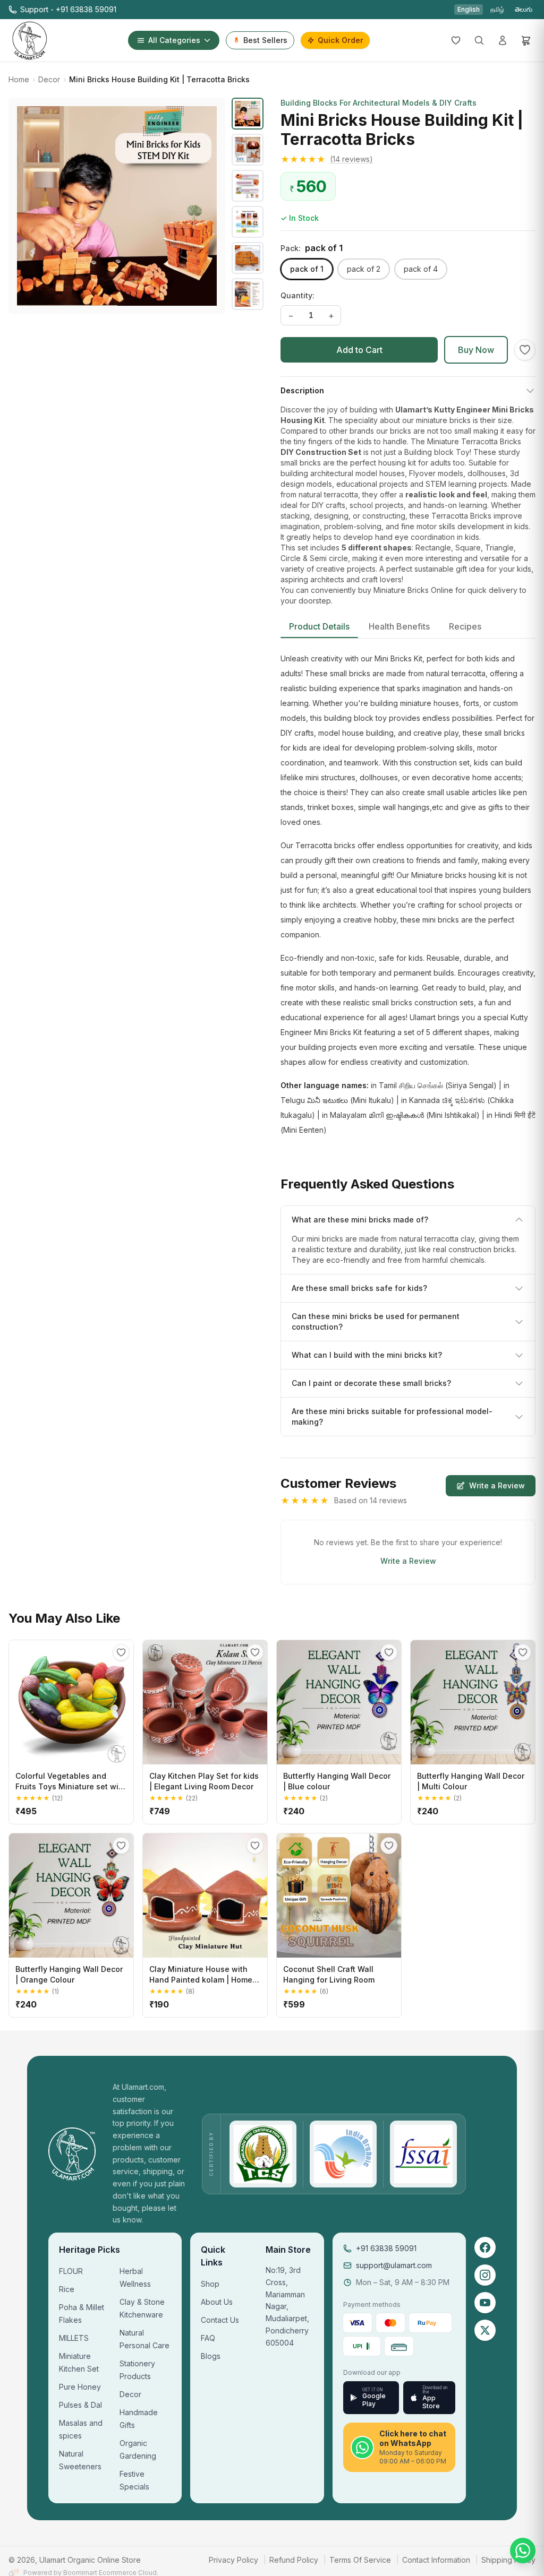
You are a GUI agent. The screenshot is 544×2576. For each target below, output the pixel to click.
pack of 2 (364, 269)
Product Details (319, 626)
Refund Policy (294, 2560)
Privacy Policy (233, 2560)
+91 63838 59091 (386, 2248)
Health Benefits (399, 626)
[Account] (503, 40)
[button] (408, 159)
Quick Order (341, 40)
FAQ (208, 2338)
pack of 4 (421, 269)
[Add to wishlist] (525, 350)
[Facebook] (485, 2247)
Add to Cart (359, 350)
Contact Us (220, 2320)
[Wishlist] (456, 40)
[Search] (479, 40)
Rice (67, 2289)
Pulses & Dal (80, 2405)
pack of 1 (307, 269)
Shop (210, 2284)
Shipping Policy (508, 2560)
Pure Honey (80, 2387)
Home (19, 79)
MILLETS (74, 2338)
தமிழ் (497, 9)
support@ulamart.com (394, 2265)
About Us (217, 2302)
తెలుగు (524, 9)
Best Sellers (265, 40)
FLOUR (71, 2271)
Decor (49, 79)
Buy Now (476, 350)
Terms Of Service (360, 2560)
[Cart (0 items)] (526, 40)
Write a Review (497, 1485)
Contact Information (436, 2560)
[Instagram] (485, 2275)
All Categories (174, 40)
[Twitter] (485, 2330)
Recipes (465, 626)
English (469, 9)
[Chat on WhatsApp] (523, 2551)
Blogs (211, 2356)
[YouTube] (485, 2303)
